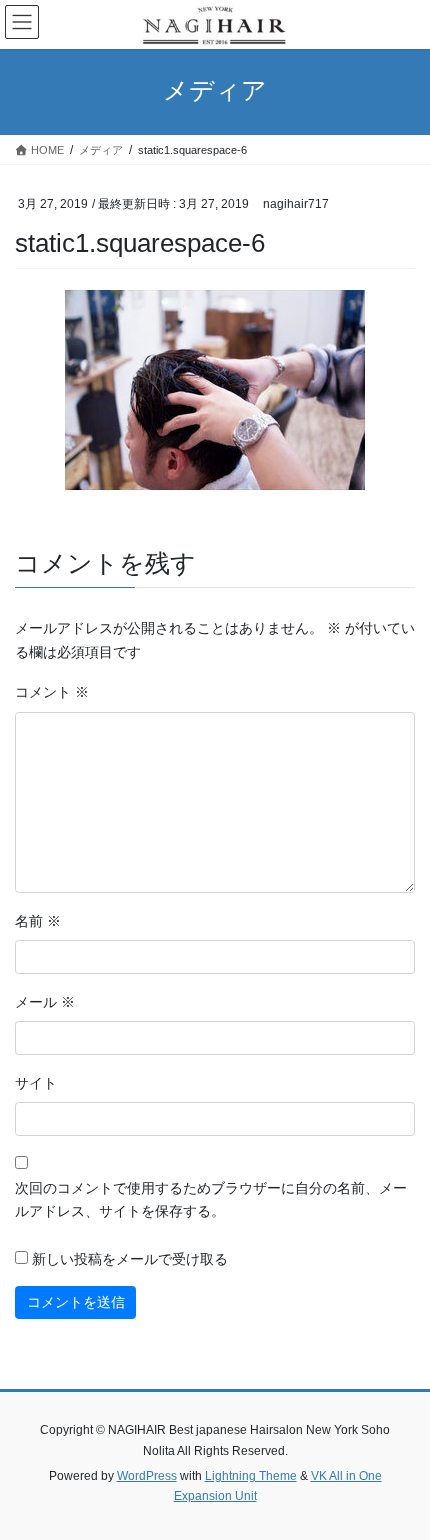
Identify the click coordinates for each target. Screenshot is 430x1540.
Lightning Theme (251, 1476)
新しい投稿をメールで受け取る (130, 1259)
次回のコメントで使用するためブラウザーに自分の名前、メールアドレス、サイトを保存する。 (211, 1200)
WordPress (147, 1476)
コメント (52, 692)
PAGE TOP (399, 1476)
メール (45, 1002)
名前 (38, 921)
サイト (36, 1083)
